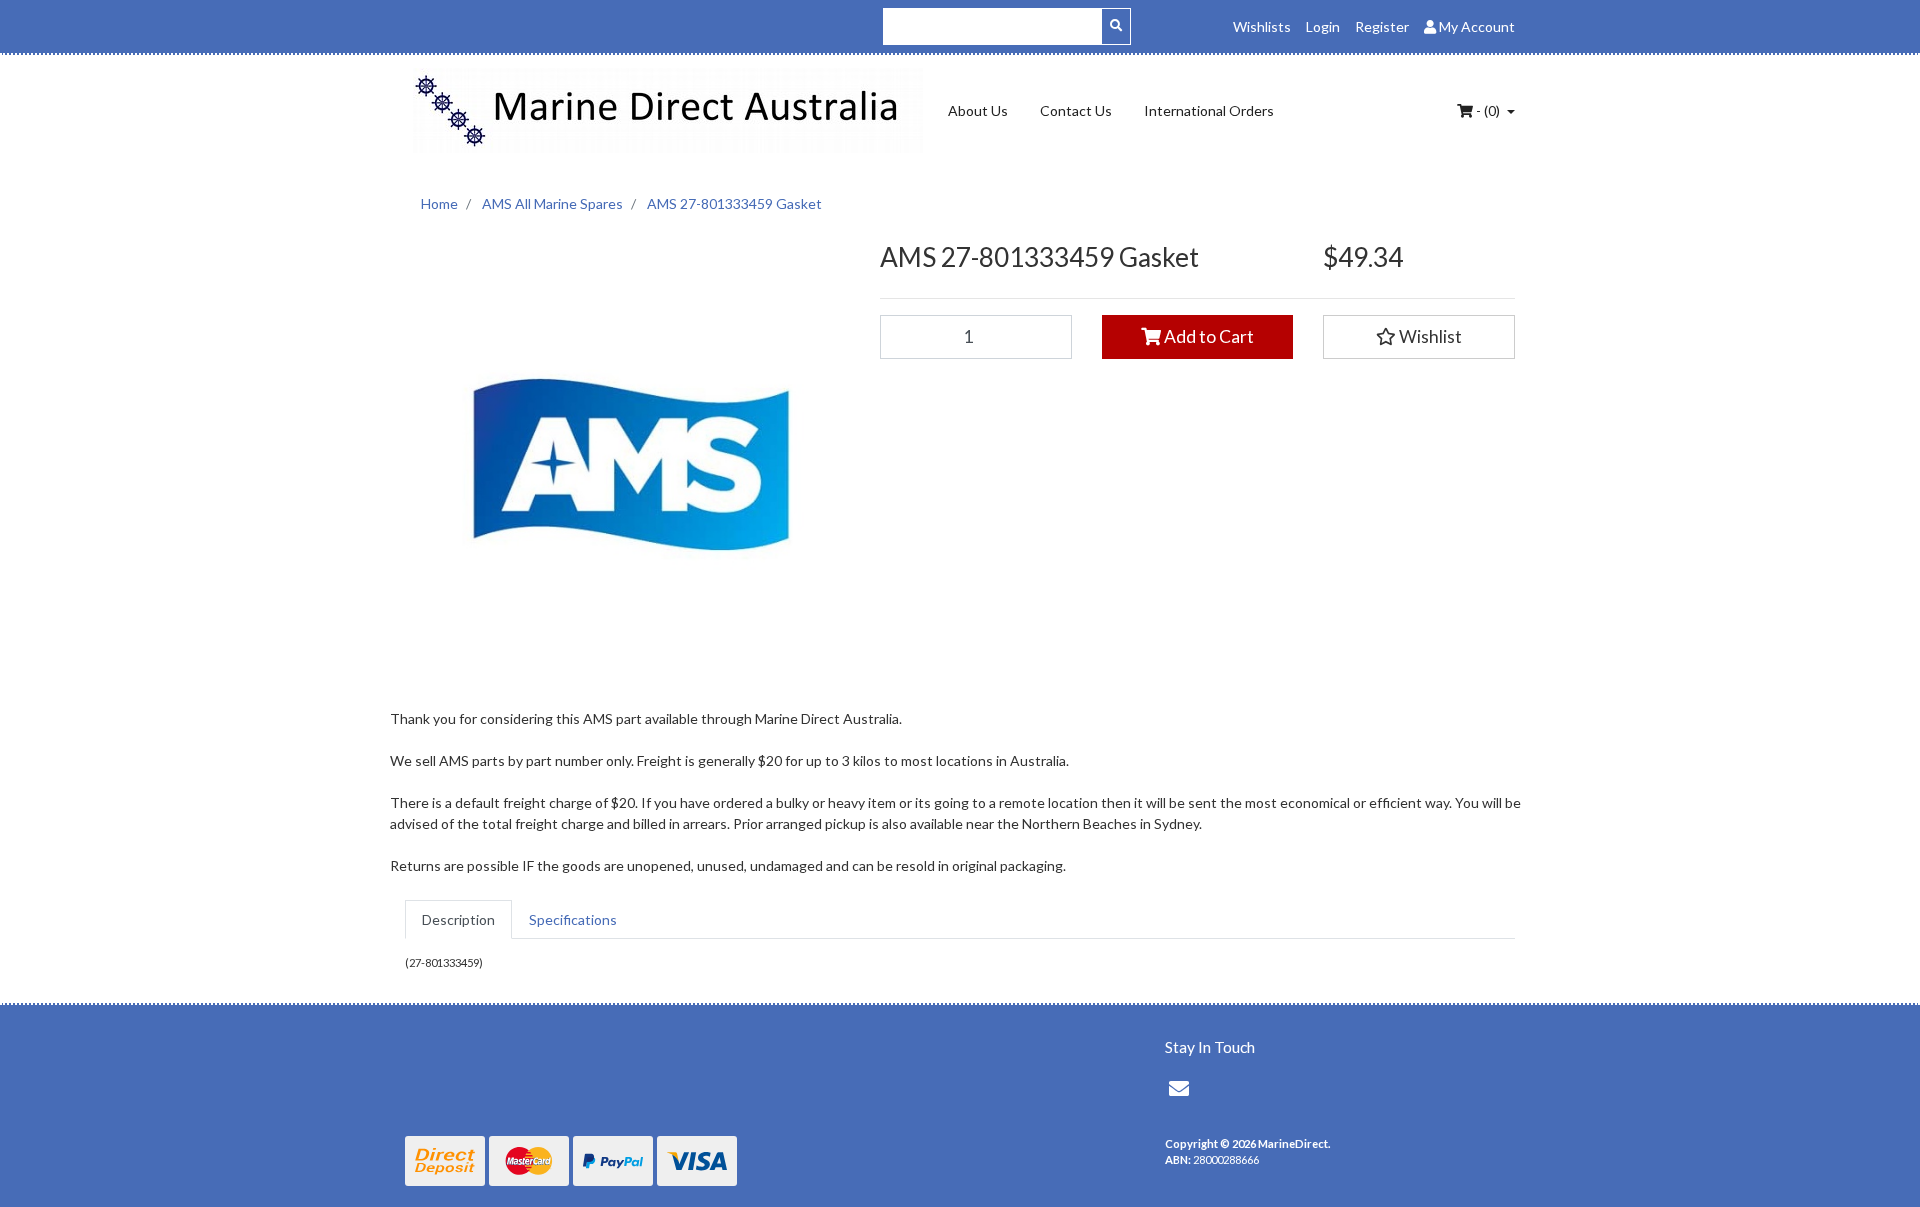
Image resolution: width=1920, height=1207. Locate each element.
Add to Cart (1207, 336)
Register (1382, 26)
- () (1488, 110)
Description (458, 919)
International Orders (1209, 110)
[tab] (458, 919)
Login (1323, 26)
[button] (1419, 337)
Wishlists (1262, 26)
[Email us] (1179, 1088)
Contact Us (1076, 110)
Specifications (573, 919)
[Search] (1116, 26)
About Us (978, 110)
